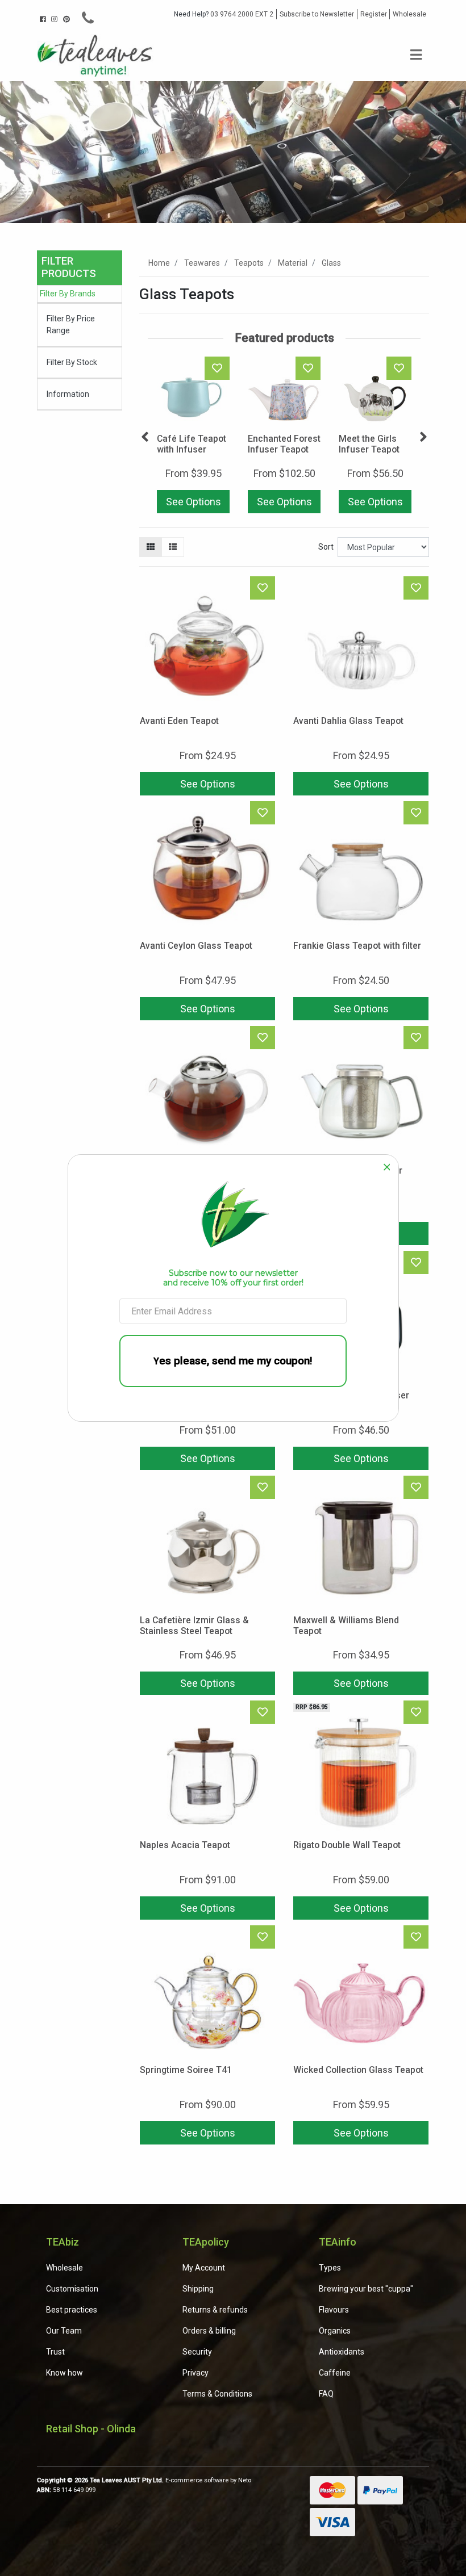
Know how (65, 2373)
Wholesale (409, 14)
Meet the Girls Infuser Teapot (369, 444)
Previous (145, 437)
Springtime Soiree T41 (186, 2070)
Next (423, 437)
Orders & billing (209, 2331)
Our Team (64, 2331)
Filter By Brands (68, 294)
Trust (55, 2352)
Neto (245, 2480)
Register (374, 14)
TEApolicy (206, 2242)
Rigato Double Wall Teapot (347, 1845)
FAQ (326, 2394)
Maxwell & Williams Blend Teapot (346, 1626)
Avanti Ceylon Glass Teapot (196, 946)
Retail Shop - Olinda (91, 2429)
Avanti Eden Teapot (179, 721)
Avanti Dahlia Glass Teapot (348, 721)
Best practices (72, 2310)
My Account (204, 2268)
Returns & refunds (215, 2310)
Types (330, 2268)
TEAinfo (338, 2242)
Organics (335, 2331)
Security (197, 2352)
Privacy (195, 2373)
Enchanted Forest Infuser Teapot (284, 444)
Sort (326, 547)
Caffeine (335, 2373)
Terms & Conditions (217, 2394)
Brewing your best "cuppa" (366, 2289)
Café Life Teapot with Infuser (192, 444)
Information (68, 394)
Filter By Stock (72, 362)
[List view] (173, 547)
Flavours (334, 2310)
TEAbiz (63, 2242)
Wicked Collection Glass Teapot (358, 2070)
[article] (193, 437)
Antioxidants (342, 2352)
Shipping (198, 2289)
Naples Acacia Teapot (185, 1845)
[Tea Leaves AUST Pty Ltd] (97, 55)
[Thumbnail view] (151, 547)
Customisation (72, 2289)
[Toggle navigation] (416, 55)
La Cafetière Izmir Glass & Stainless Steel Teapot (194, 1626)
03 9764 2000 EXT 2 (224, 14)
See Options (194, 502)
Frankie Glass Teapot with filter (357, 946)
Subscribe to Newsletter (317, 14)
